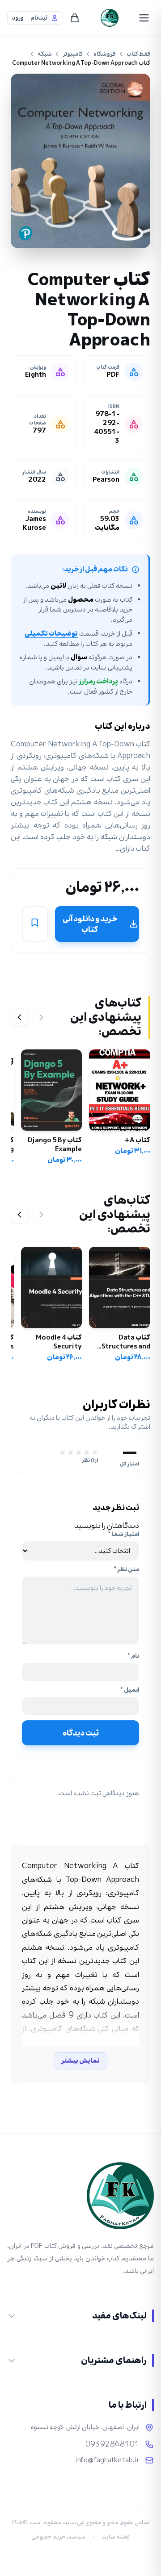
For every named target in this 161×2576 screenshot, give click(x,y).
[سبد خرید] (75, 18)
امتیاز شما (123, 1534)
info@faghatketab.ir (107, 2460)
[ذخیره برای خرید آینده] (35, 924)
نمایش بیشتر (80, 2061)
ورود (18, 18)
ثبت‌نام (39, 18)
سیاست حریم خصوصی (58, 2537)
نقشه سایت (116, 2537)
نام (133, 1656)
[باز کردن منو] (144, 18)
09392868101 (112, 2444)
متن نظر (126, 1569)
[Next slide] (20, 1017)
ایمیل (130, 1690)
